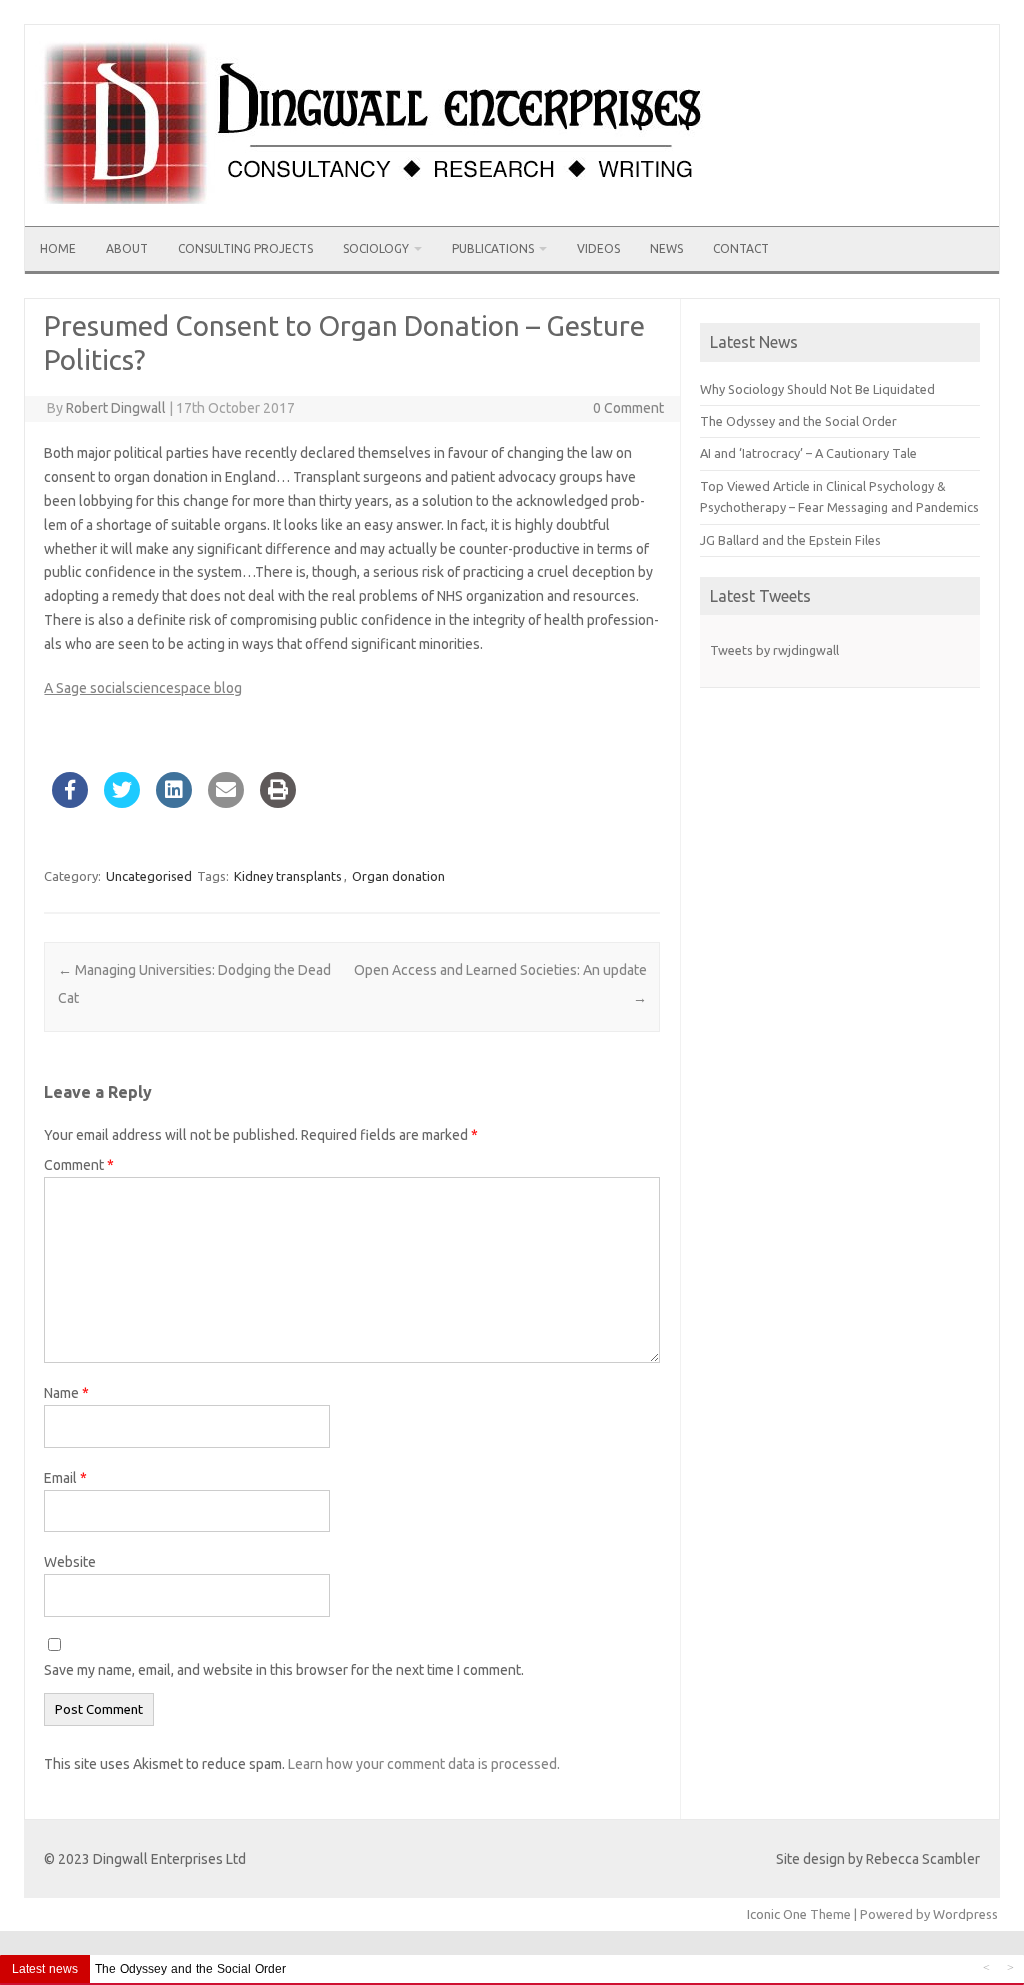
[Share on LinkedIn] (174, 802)
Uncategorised (149, 876)
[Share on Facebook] (70, 802)
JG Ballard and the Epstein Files (790, 540)
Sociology (376, 248)
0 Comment (628, 408)
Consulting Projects (245, 248)
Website (70, 1562)
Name (66, 1393)
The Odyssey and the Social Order (798, 421)
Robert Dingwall (116, 408)
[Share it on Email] (226, 802)
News (666, 248)
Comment (79, 1165)
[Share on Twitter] (122, 802)
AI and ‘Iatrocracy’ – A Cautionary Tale (808, 453)
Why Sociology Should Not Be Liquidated (817, 389)
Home (58, 248)
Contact (741, 248)
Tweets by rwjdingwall (774, 650)
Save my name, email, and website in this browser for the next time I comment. (284, 1670)
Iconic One (777, 1914)
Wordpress (965, 1914)
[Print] (278, 802)
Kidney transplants (288, 876)
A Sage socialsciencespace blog (143, 688)
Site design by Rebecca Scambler (878, 1859)
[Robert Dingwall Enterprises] (376, 219)
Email (65, 1478)
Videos (598, 248)
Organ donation (398, 876)
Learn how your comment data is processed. (424, 1764)
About (127, 248)
